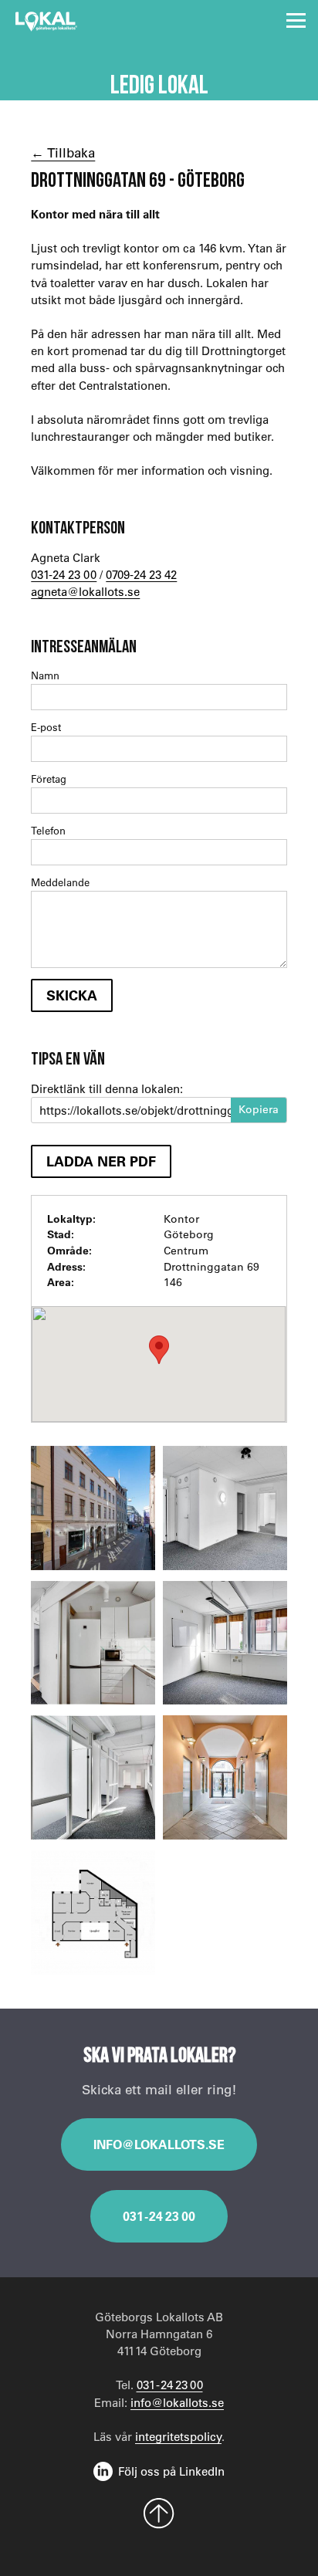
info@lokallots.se (159, 2144)
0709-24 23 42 (141, 574)
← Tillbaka (63, 152)
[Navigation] (296, 20)
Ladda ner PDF (101, 1161)
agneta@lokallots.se (85, 591)
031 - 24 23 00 (159, 2216)
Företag (49, 779)
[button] (159, 1350)
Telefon (48, 830)
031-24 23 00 (64, 574)
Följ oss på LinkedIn (171, 2471)
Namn (45, 675)
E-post (46, 727)
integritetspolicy (178, 2436)
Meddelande (60, 882)
